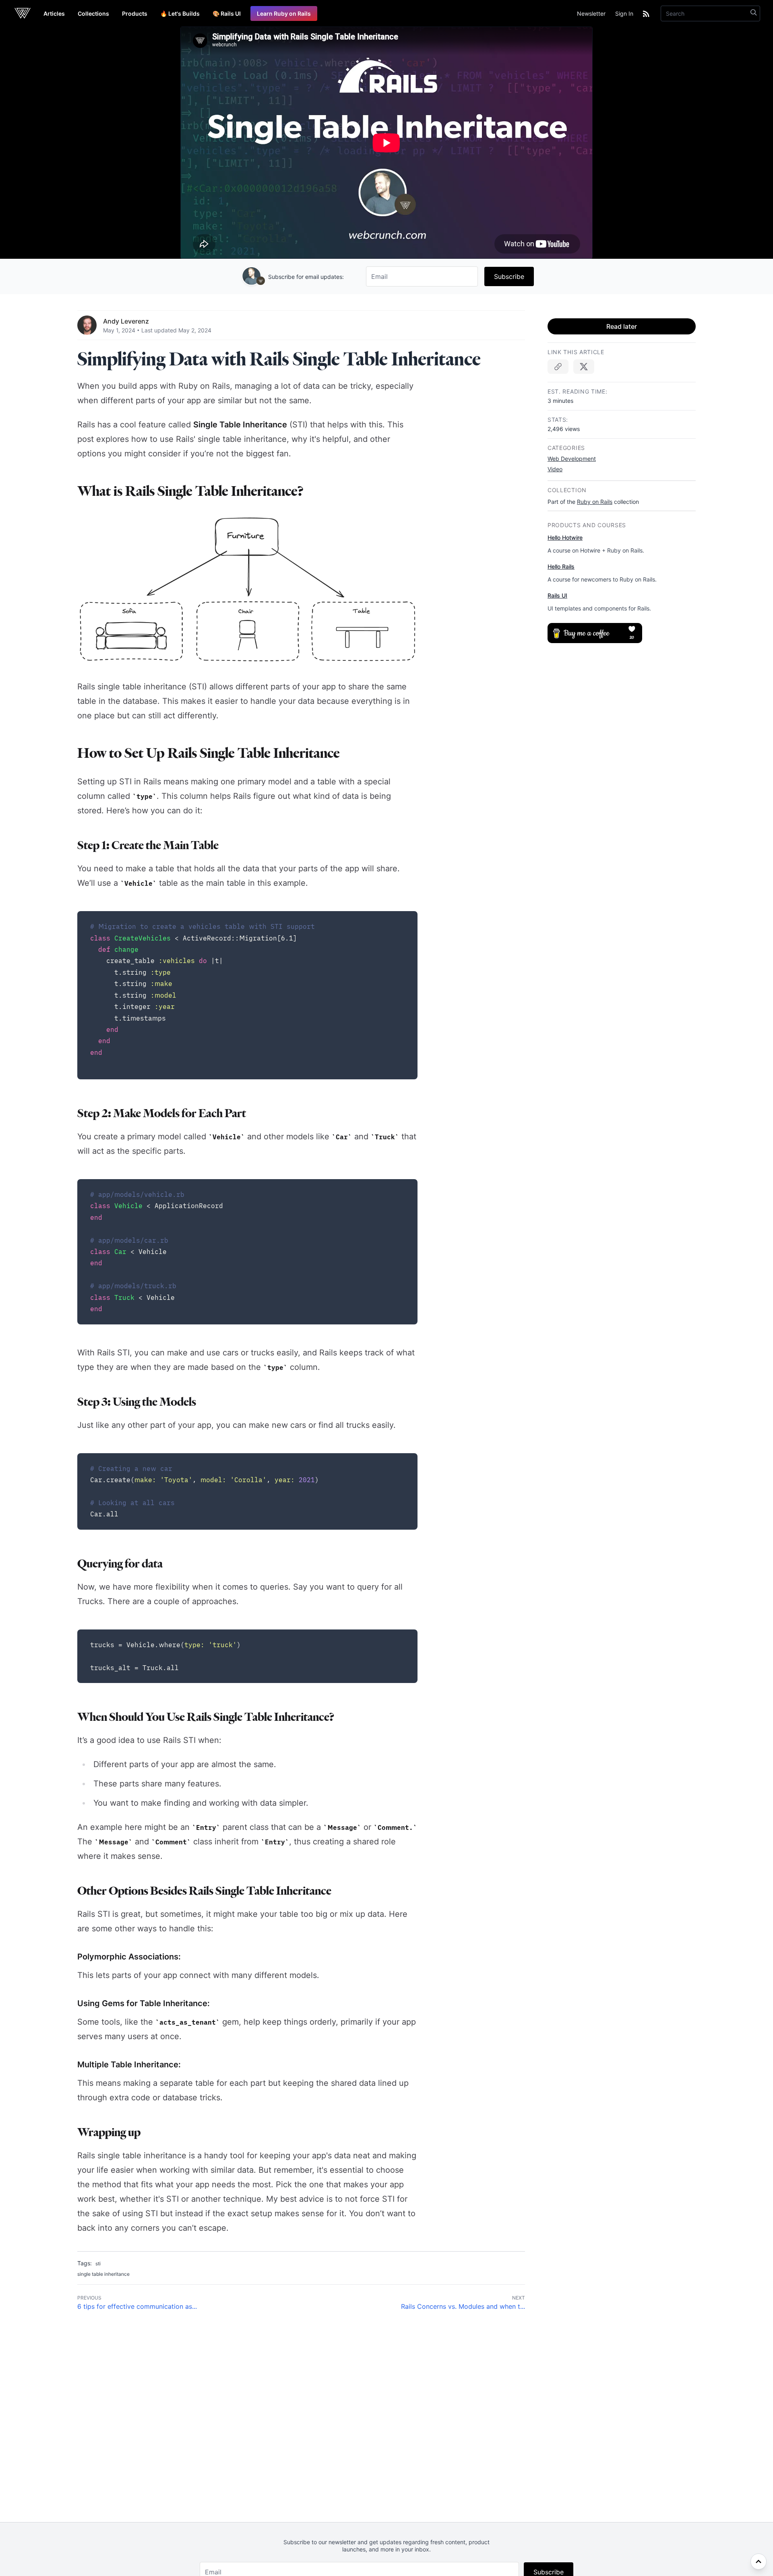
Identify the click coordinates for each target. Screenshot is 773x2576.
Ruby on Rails (595, 502)
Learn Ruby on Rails (284, 13)
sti (98, 2264)
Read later (622, 326)
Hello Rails (561, 566)
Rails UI (557, 595)
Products (135, 13)
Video (555, 469)
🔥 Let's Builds (180, 13)
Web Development (572, 459)
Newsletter (591, 13)
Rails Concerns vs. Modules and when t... (463, 2306)
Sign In (624, 13)
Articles (54, 13)
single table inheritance (103, 2274)
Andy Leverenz (126, 321)
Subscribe (509, 276)
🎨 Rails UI (227, 13)
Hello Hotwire (565, 537)
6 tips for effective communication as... (137, 2306)
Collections (93, 13)
